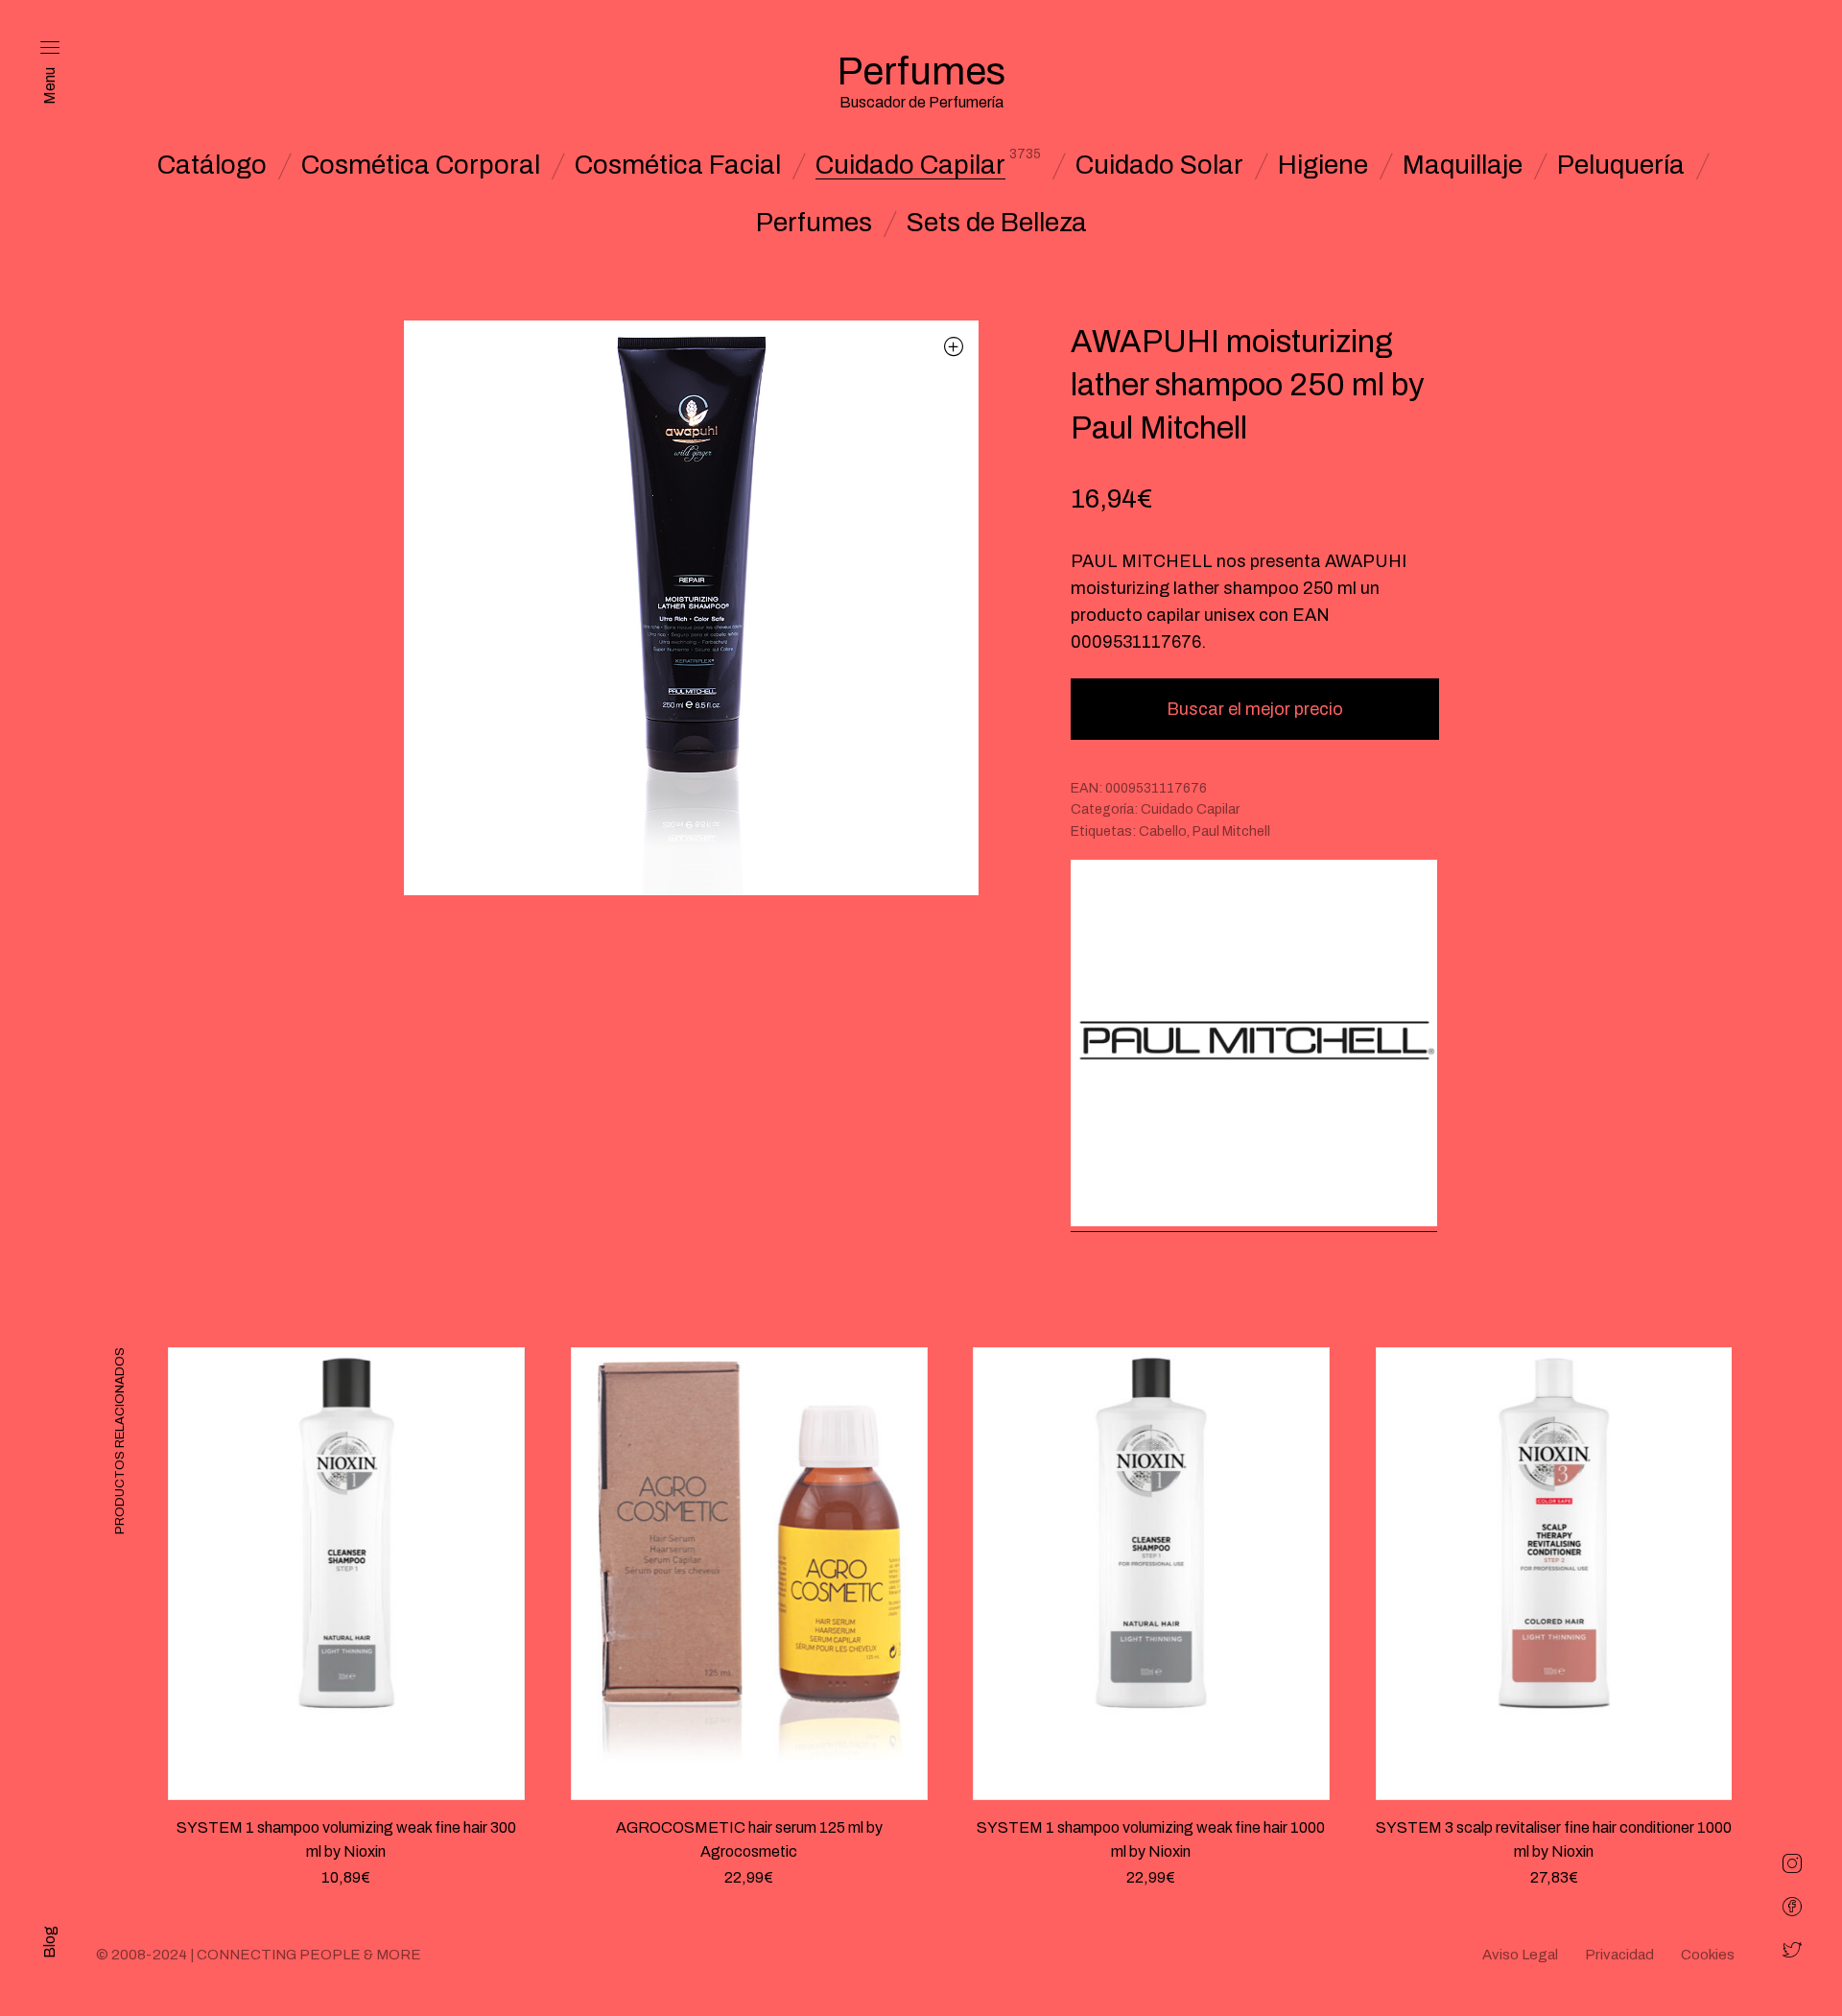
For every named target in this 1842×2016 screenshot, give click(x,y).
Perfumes (814, 223)
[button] (954, 346)
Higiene (1323, 165)
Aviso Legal (1520, 1955)
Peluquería (1621, 165)
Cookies (1708, 1955)
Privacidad (1619, 1955)
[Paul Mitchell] (1254, 1045)
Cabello (1163, 831)
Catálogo (212, 165)
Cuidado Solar (1159, 165)
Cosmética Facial (678, 165)
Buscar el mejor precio (1255, 709)
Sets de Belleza (997, 223)
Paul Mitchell (1231, 831)
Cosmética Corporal (421, 165)
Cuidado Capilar (910, 165)
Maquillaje (1463, 165)
